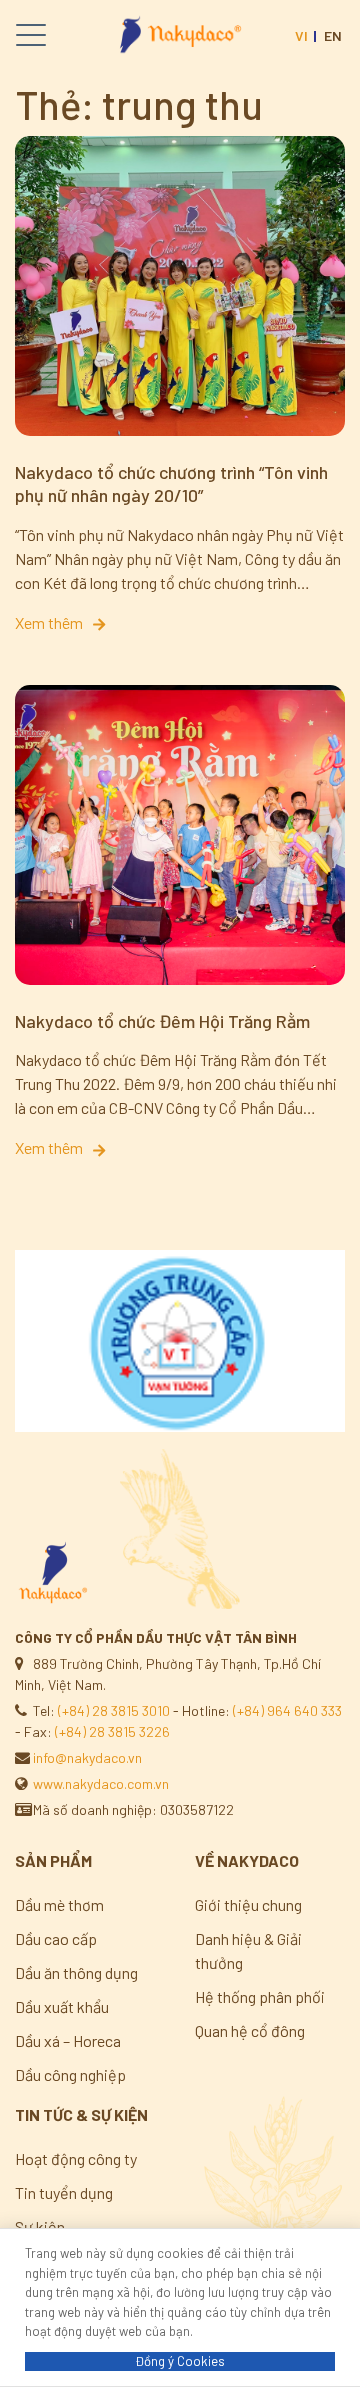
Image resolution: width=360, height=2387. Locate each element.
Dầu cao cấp (56, 1938)
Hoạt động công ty (76, 2158)
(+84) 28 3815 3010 (114, 1710)
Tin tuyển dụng (64, 2192)
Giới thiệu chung (248, 1904)
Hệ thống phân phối (260, 1996)
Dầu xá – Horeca (68, 2040)
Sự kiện (40, 2226)
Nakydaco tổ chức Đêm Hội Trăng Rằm (162, 1021)
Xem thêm (52, 622)
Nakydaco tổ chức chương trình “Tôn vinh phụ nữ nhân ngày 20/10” (171, 483)
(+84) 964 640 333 (287, 1710)
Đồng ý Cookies (180, 2361)
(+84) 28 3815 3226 (112, 1731)
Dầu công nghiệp (70, 2074)
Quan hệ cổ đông (250, 2030)
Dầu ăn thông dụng (76, 1972)
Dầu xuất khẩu (62, 2006)
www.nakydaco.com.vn (101, 1783)
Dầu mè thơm (59, 1904)
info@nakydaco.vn (87, 1757)
